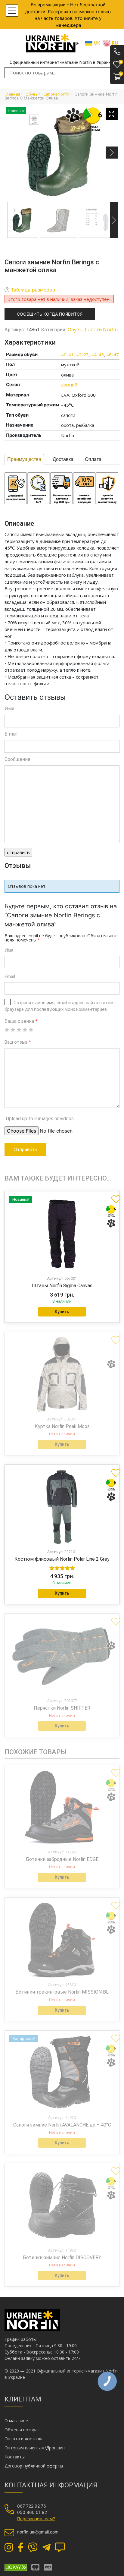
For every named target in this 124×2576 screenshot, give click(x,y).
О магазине (16, 2421)
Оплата (93, 459)
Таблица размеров (33, 290)
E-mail (11, 734)
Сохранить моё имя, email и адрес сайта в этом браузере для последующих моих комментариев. (59, 1006)
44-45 (98, 355)
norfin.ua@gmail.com (38, 2532)
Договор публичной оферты (34, 2466)
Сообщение (17, 759)
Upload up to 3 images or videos (40, 1119)
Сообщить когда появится (50, 314)
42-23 (82, 355)
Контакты (15, 2457)
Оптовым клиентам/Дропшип (35, 2448)
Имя (9, 709)
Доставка (63, 459)
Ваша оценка (21, 1021)
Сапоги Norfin (56, 94)
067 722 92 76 (32, 2506)
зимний (69, 385)
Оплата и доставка (24, 2439)
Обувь (32, 94)
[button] (113, 1197)
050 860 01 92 (32, 2512)
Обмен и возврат (22, 2430)
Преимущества (24, 459)
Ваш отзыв (18, 1042)
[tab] (24, 459)
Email (10, 976)
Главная (12, 94)
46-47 (113, 355)
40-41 (67, 355)
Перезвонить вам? (36, 2519)
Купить (62, 1312)
